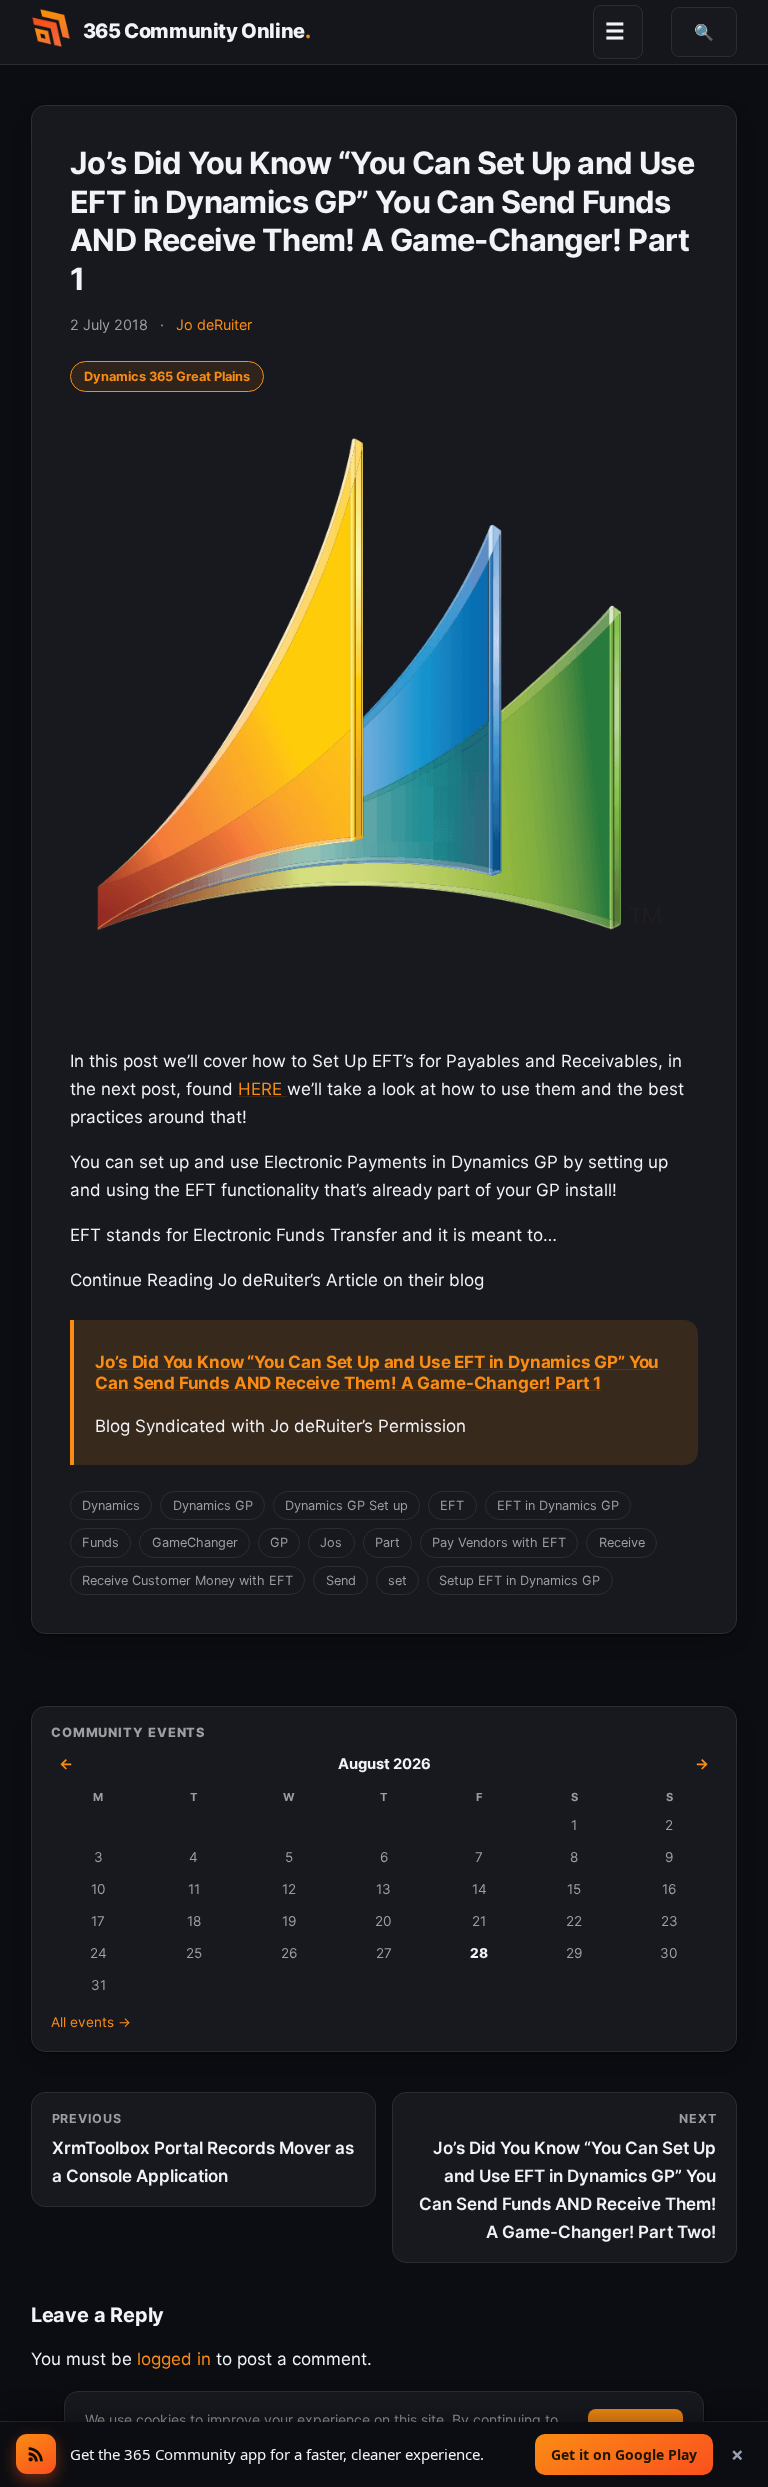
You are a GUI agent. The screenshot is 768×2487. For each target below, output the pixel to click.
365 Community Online (197, 31)
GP (279, 1542)
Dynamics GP (213, 1505)
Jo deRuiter (214, 324)
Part (387, 1542)
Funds (100, 1542)
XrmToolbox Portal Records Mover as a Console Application (203, 2148)
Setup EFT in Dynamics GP (519, 1580)
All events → (91, 2022)
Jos (331, 1542)
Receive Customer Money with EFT (187, 1580)
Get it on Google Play (624, 2454)
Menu (615, 31)
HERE (262, 1089)
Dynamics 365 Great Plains (167, 376)
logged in (174, 2359)
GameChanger (195, 1542)
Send (341, 1580)
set (397, 1580)
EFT (452, 1505)
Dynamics (111, 1505)
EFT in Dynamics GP (558, 1505)
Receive (622, 1542)
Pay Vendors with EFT (499, 1542)
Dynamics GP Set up (346, 1505)
